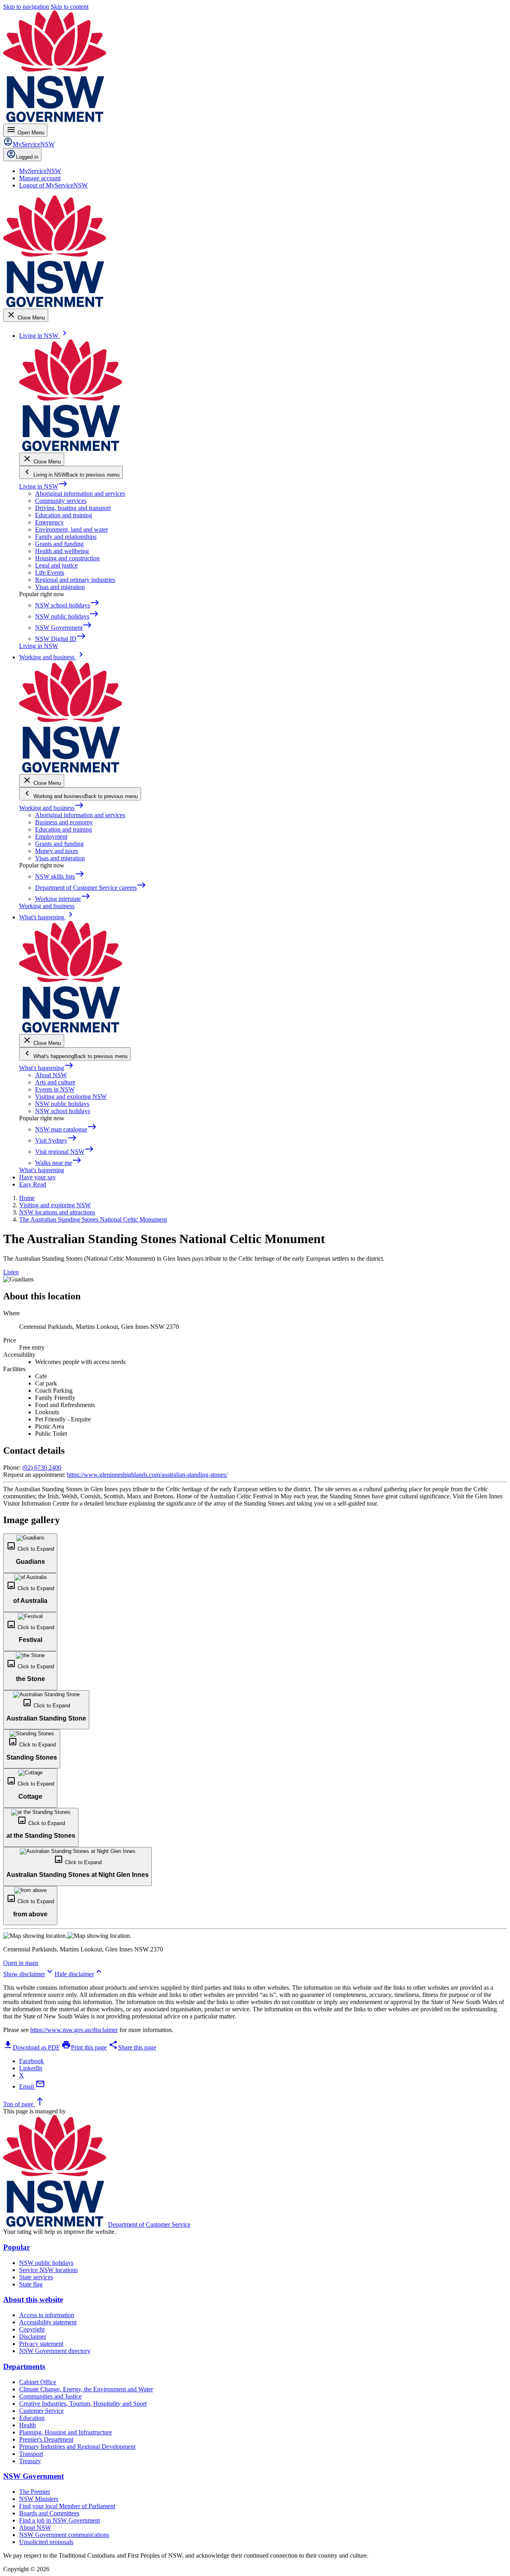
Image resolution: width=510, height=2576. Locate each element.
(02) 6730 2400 (42, 1467)
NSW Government (33, 2476)
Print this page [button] (84, 2047)
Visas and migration (60, 587)
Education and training (64, 515)
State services (36, 2277)
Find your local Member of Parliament (67, 2506)
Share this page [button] (132, 2047)
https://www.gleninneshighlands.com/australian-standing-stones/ (147, 1475)
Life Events (50, 573)
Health (27, 2425)
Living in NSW (43, 486)
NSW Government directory (55, 2351)
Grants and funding (59, 544)
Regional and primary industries (75, 580)
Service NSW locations (48, 2270)
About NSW (51, 1075)
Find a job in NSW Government (60, 2520)
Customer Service (41, 2411)
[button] (30, 1553)
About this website (33, 2299)
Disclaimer (33, 2337)
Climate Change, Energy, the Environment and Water (86, 2389)
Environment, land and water (72, 529)
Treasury (30, 2461)
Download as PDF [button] (31, 2047)
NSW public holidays (62, 1104)
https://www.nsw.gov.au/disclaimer (74, 2030)
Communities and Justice (50, 2396)
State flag (31, 2284)
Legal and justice (56, 565)
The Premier (35, 2492)
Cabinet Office (38, 2382)
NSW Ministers (39, 2499)
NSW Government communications (64, 2535)
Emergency (49, 522)
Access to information (47, 2315)
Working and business (52, 808)
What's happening (46, 1068)
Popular (17, 2247)
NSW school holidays (63, 1111)
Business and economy (64, 822)
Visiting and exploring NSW (71, 1097)
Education (32, 2418)
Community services (61, 501)
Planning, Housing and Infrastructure (66, 2432)
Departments (24, 2366)
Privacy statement (41, 2344)
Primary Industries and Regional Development (77, 2447)
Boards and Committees (49, 2513)
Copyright (32, 2329)
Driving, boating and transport (73, 508)
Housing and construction (67, 558)
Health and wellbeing (62, 551)
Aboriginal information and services (80, 494)
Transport (31, 2454)
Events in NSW (55, 1089)
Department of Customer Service (149, 2224)
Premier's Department (46, 2439)
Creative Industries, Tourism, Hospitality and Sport (83, 2404)
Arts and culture (55, 1082)
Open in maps (21, 1963)
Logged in (27, 157)
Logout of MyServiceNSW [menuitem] (53, 185)
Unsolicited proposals (46, 2542)
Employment (51, 837)
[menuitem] (40, 171)
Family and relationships (66, 537)
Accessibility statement (48, 2322)
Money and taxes (57, 851)
